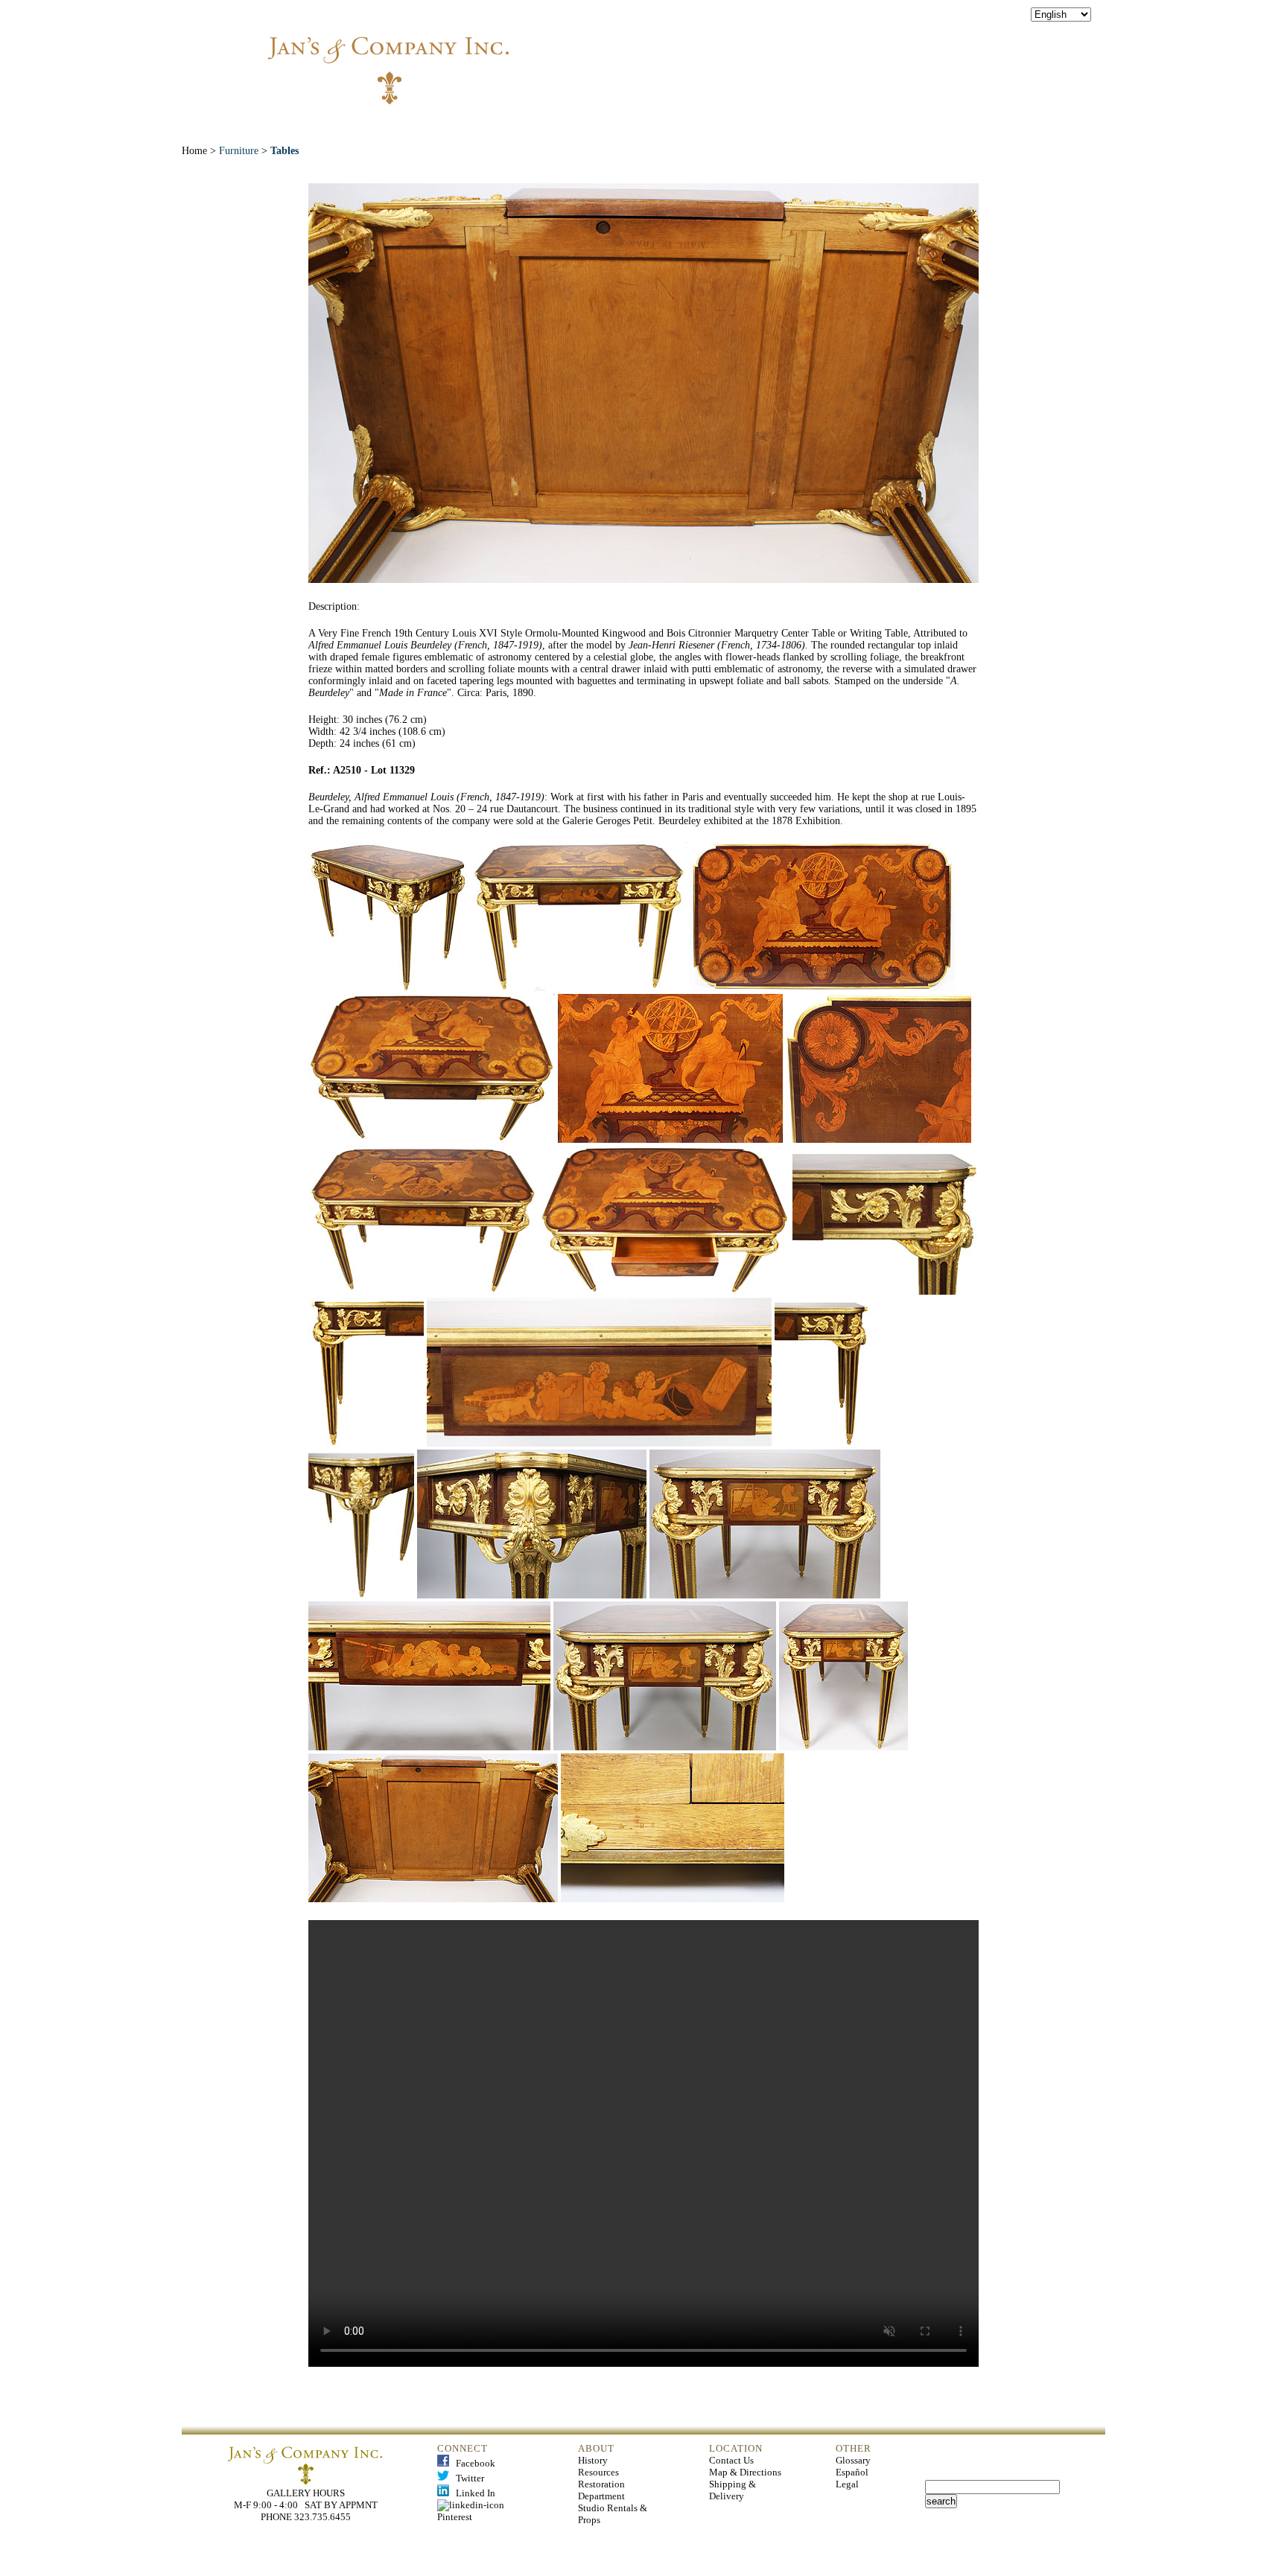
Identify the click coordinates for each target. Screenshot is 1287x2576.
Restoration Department (601, 2490)
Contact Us (731, 2460)
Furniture (239, 151)
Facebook (472, 2463)
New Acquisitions (536, 126)
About (430, 126)
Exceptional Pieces (679, 126)
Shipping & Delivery (733, 2490)
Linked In (472, 2493)
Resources (598, 2472)
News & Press (808, 126)
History (593, 2460)
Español (852, 2472)
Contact (906, 126)
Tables (285, 151)
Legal (847, 2484)
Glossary (853, 2460)
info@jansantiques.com (845, 56)
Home (362, 126)
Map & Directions (745, 2472)
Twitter (467, 2478)
